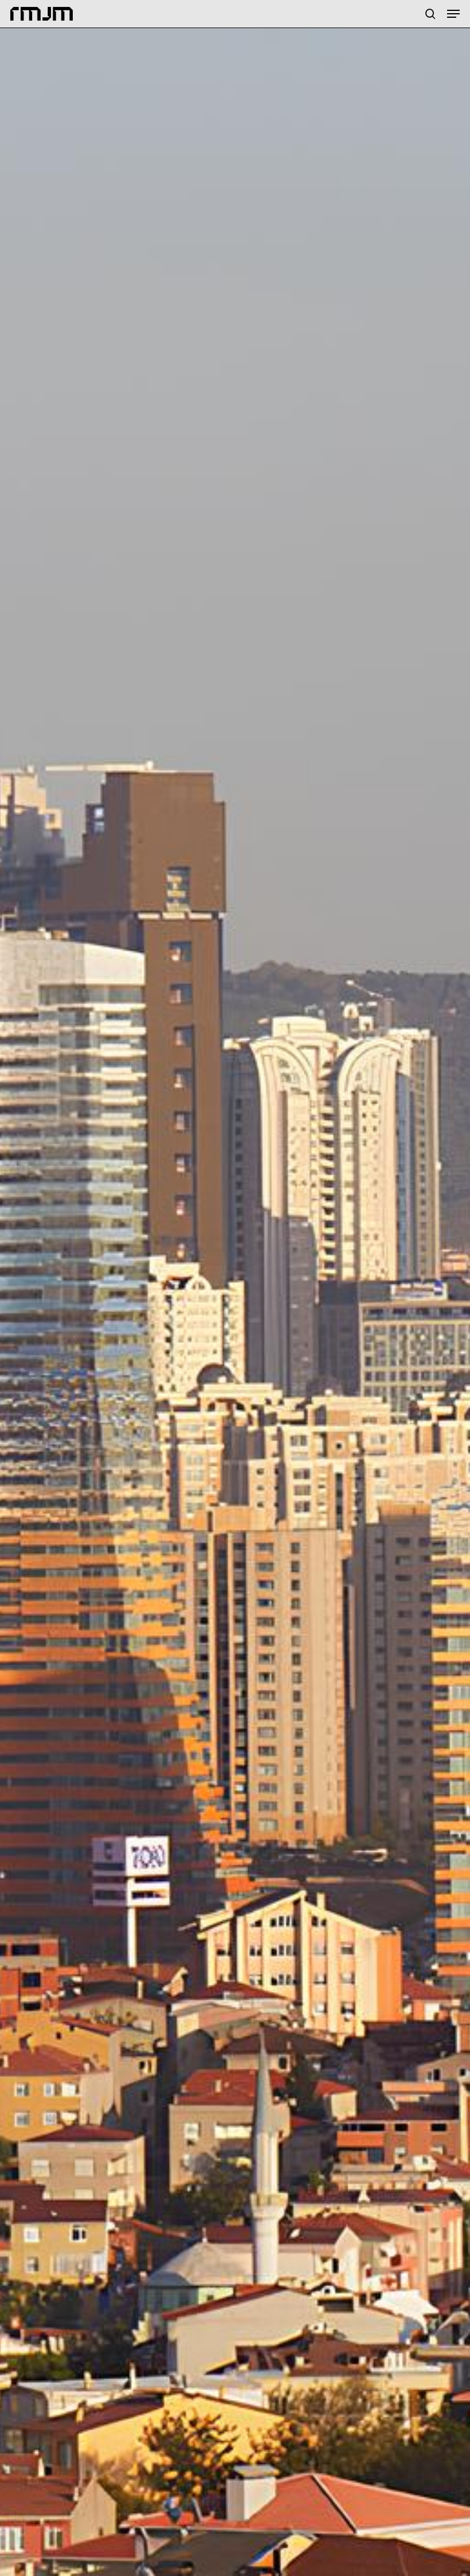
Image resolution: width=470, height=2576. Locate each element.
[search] (430, 14)
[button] (453, 14)
